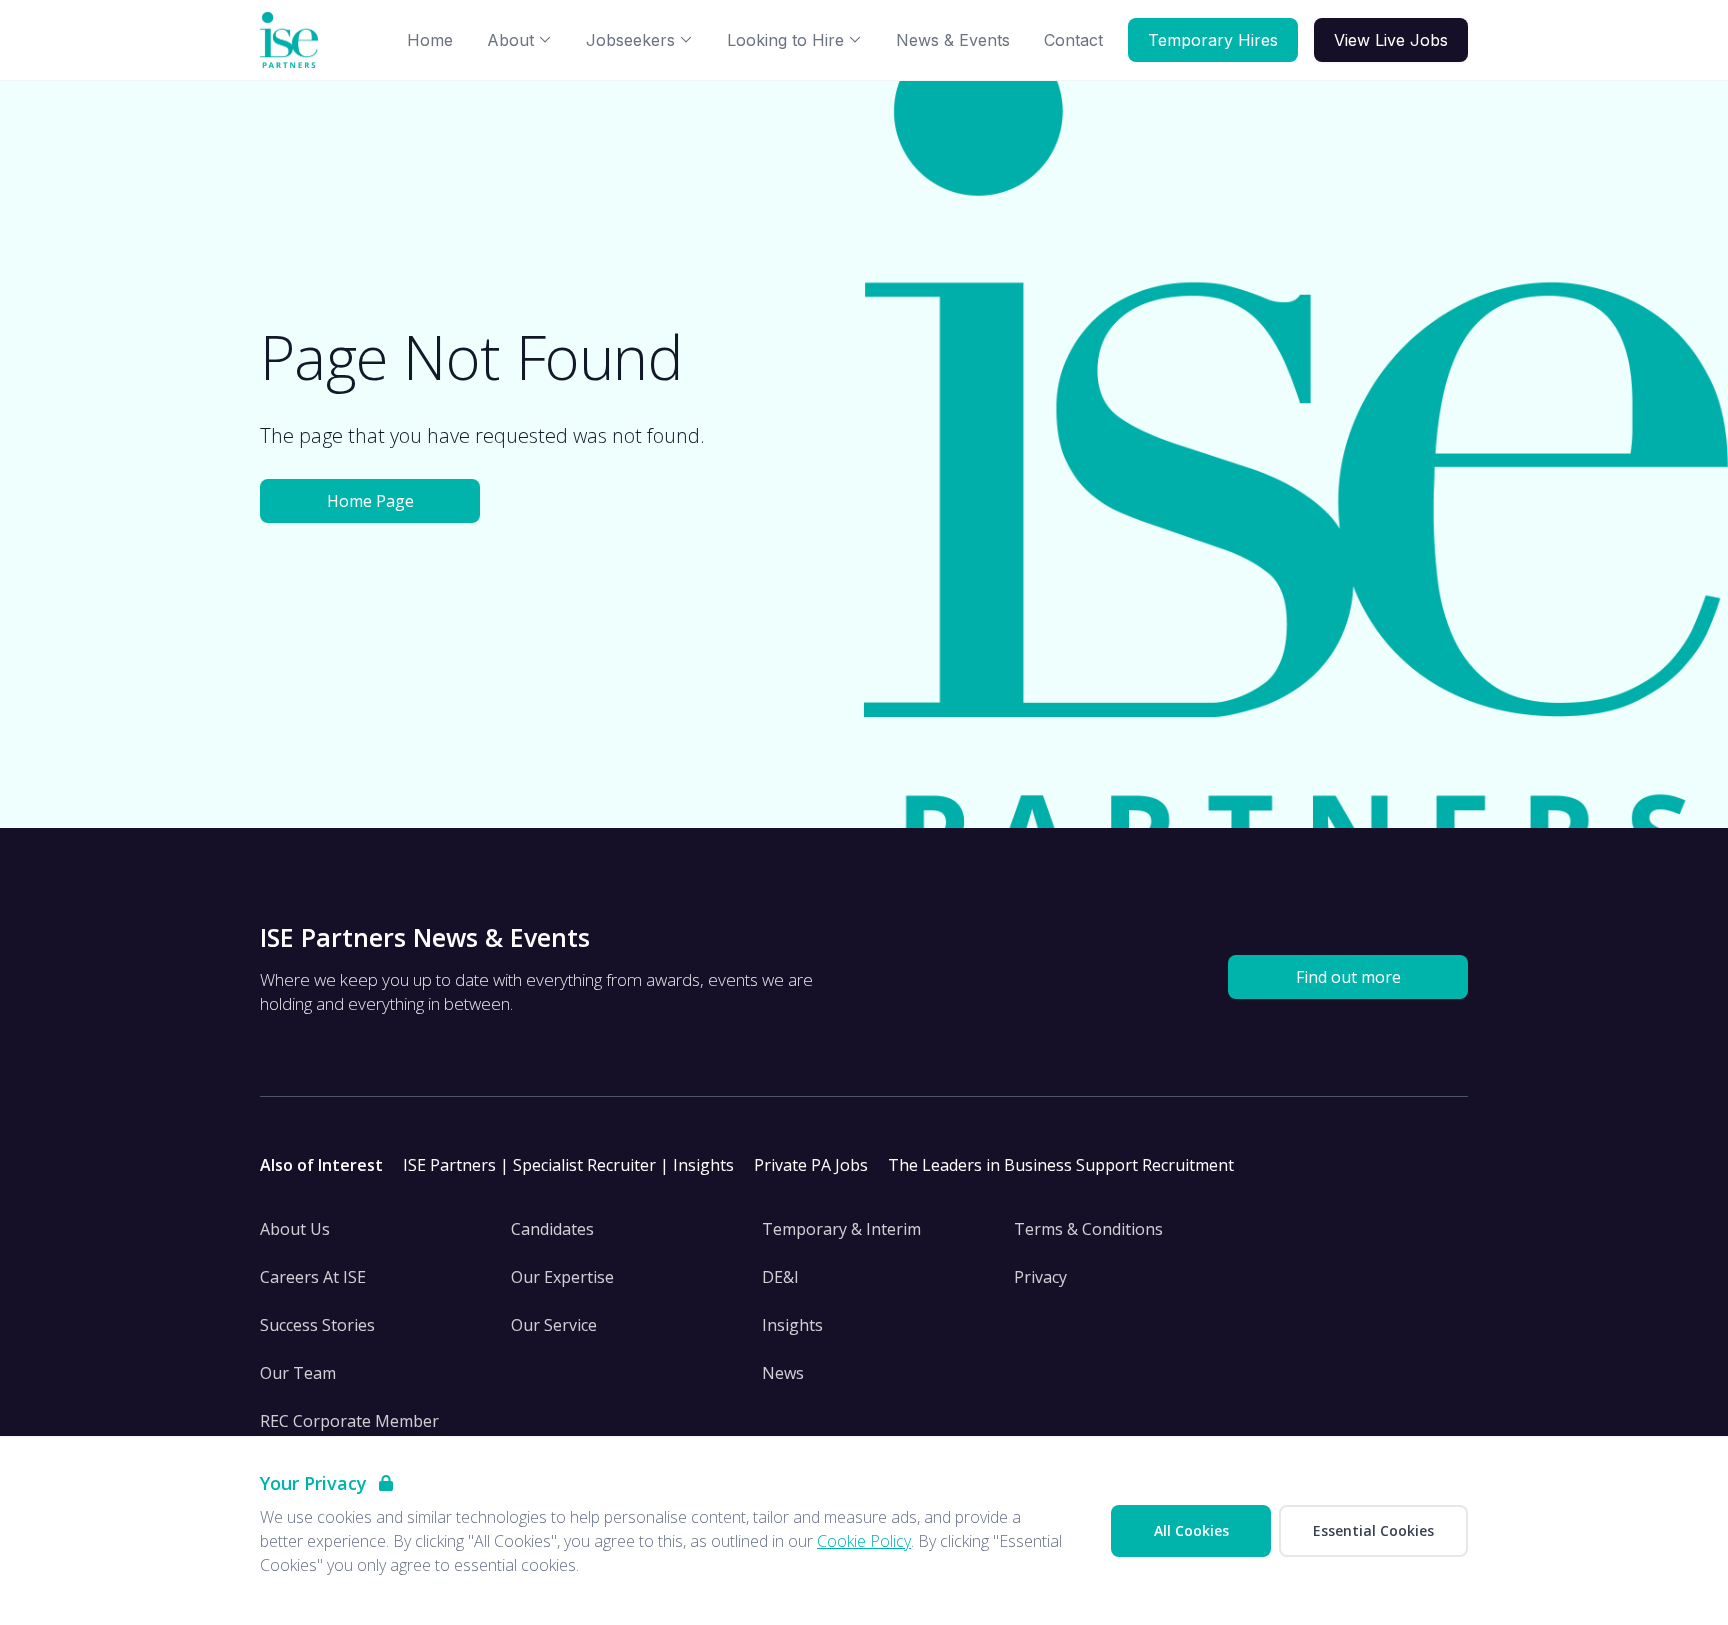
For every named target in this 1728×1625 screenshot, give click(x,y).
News (783, 1373)
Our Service (554, 1325)
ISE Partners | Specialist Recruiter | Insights (568, 1165)
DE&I (780, 1277)
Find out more (1348, 977)
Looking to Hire (785, 40)
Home (430, 40)
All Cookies (1191, 1530)
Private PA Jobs (811, 1165)
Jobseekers (630, 40)
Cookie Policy (864, 1541)
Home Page (370, 501)
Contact (1073, 40)
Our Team (298, 1373)
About (510, 40)
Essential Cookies (1373, 1530)
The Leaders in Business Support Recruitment (1061, 1165)
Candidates (552, 1229)
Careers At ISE (313, 1277)
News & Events (953, 40)
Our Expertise (562, 1277)
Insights (792, 1325)
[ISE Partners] (293, 40)
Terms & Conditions (1088, 1229)
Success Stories (317, 1325)
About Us (295, 1229)
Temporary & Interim (841, 1229)
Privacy (1040, 1277)
